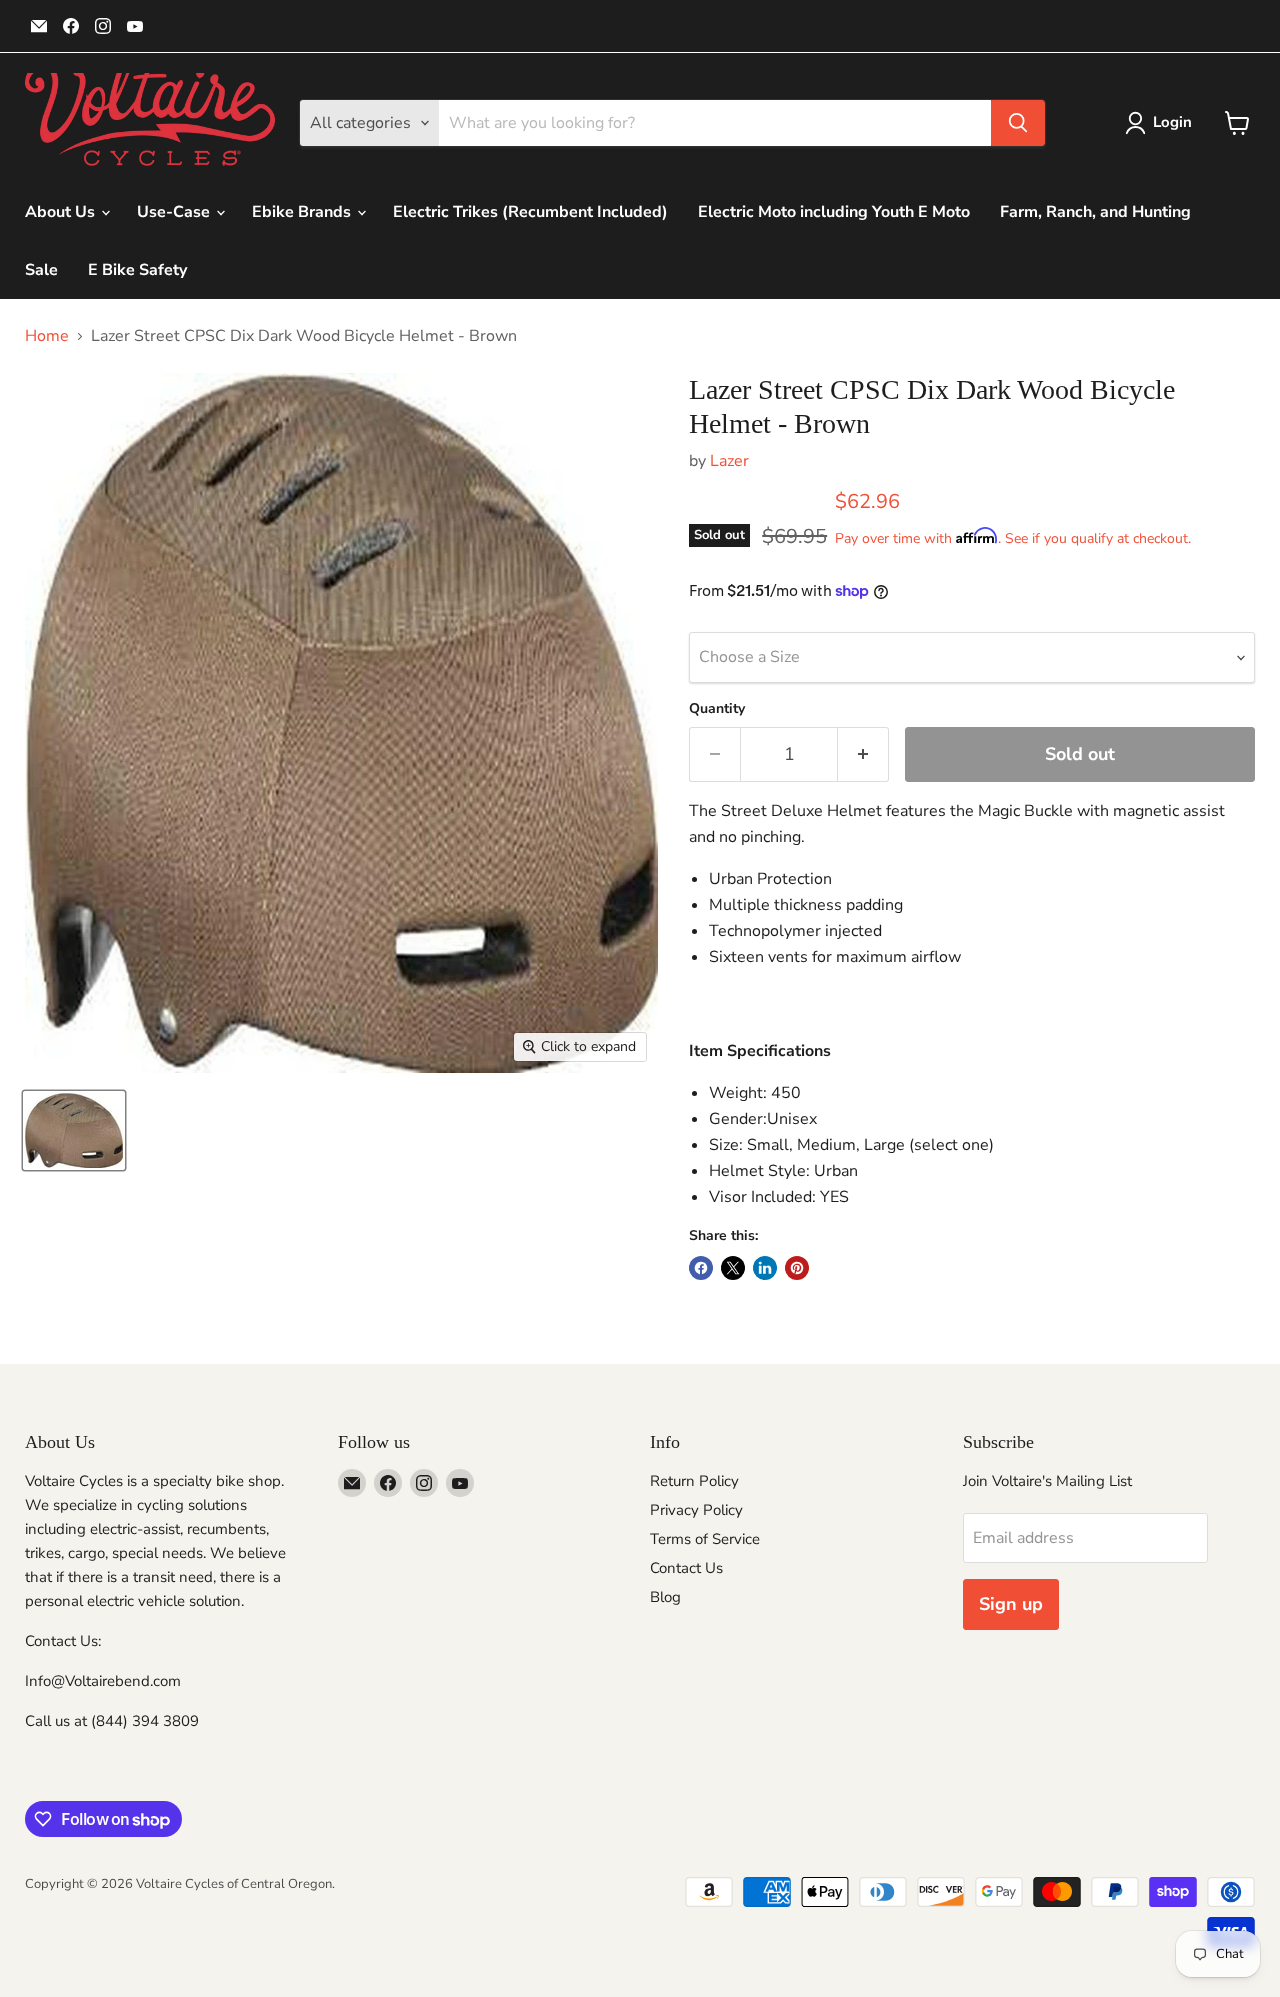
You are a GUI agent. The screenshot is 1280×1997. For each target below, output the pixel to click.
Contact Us (686, 1568)
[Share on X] (733, 1268)
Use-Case (175, 212)
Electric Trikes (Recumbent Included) (530, 212)
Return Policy (694, 1481)
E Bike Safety (137, 270)
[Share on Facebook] (701, 1268)
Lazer (729, 461)
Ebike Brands (303, 212)
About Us (62, 212)
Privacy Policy (696, 1510)
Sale (41, 270)
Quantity (717, 709)
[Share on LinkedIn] (765, 1268)
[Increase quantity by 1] (863, 754)
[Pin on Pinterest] (797, 1268)
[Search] (1018, 123)
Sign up (1011, 1604)
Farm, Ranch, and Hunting (1095, 212)
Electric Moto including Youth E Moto (834, 212)
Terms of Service (705, 1539)
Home (47, 336)
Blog (665, 1597)
